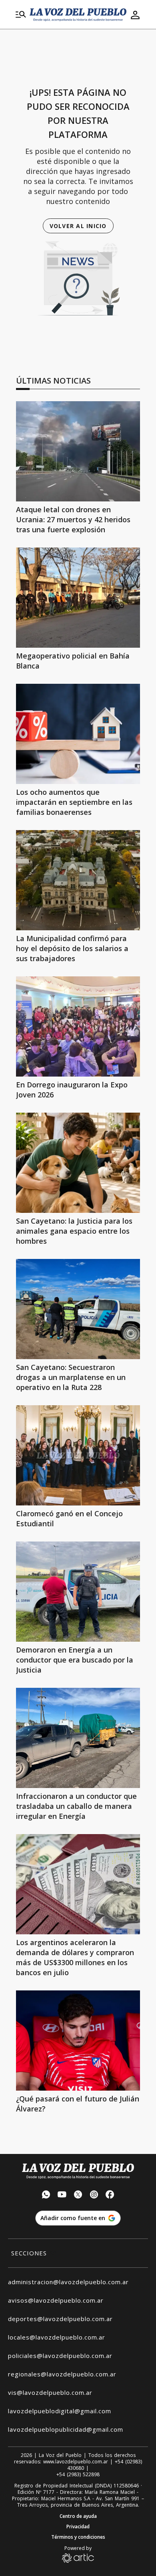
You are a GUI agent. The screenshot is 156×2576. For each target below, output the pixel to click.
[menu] (21, 15)
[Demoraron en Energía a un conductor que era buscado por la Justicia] (78, 1592)
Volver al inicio (78, 226)
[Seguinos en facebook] (110, 2195)
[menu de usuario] (135, 15)
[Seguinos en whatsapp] (46, 2195)
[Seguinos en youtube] (62, 2195)
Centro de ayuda (78, 2516)
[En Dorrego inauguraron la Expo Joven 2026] (78, 1026)
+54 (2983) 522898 (78, 2475)
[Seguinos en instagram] (94, 2195)
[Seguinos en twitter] (78, 2195)
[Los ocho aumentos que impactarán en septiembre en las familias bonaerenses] (78, 734)
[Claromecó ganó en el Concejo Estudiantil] (78, 1455)
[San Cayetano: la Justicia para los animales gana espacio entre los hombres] (78, 1163)
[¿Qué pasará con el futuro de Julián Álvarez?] (78, 2041)
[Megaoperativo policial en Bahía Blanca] (78, 598)
